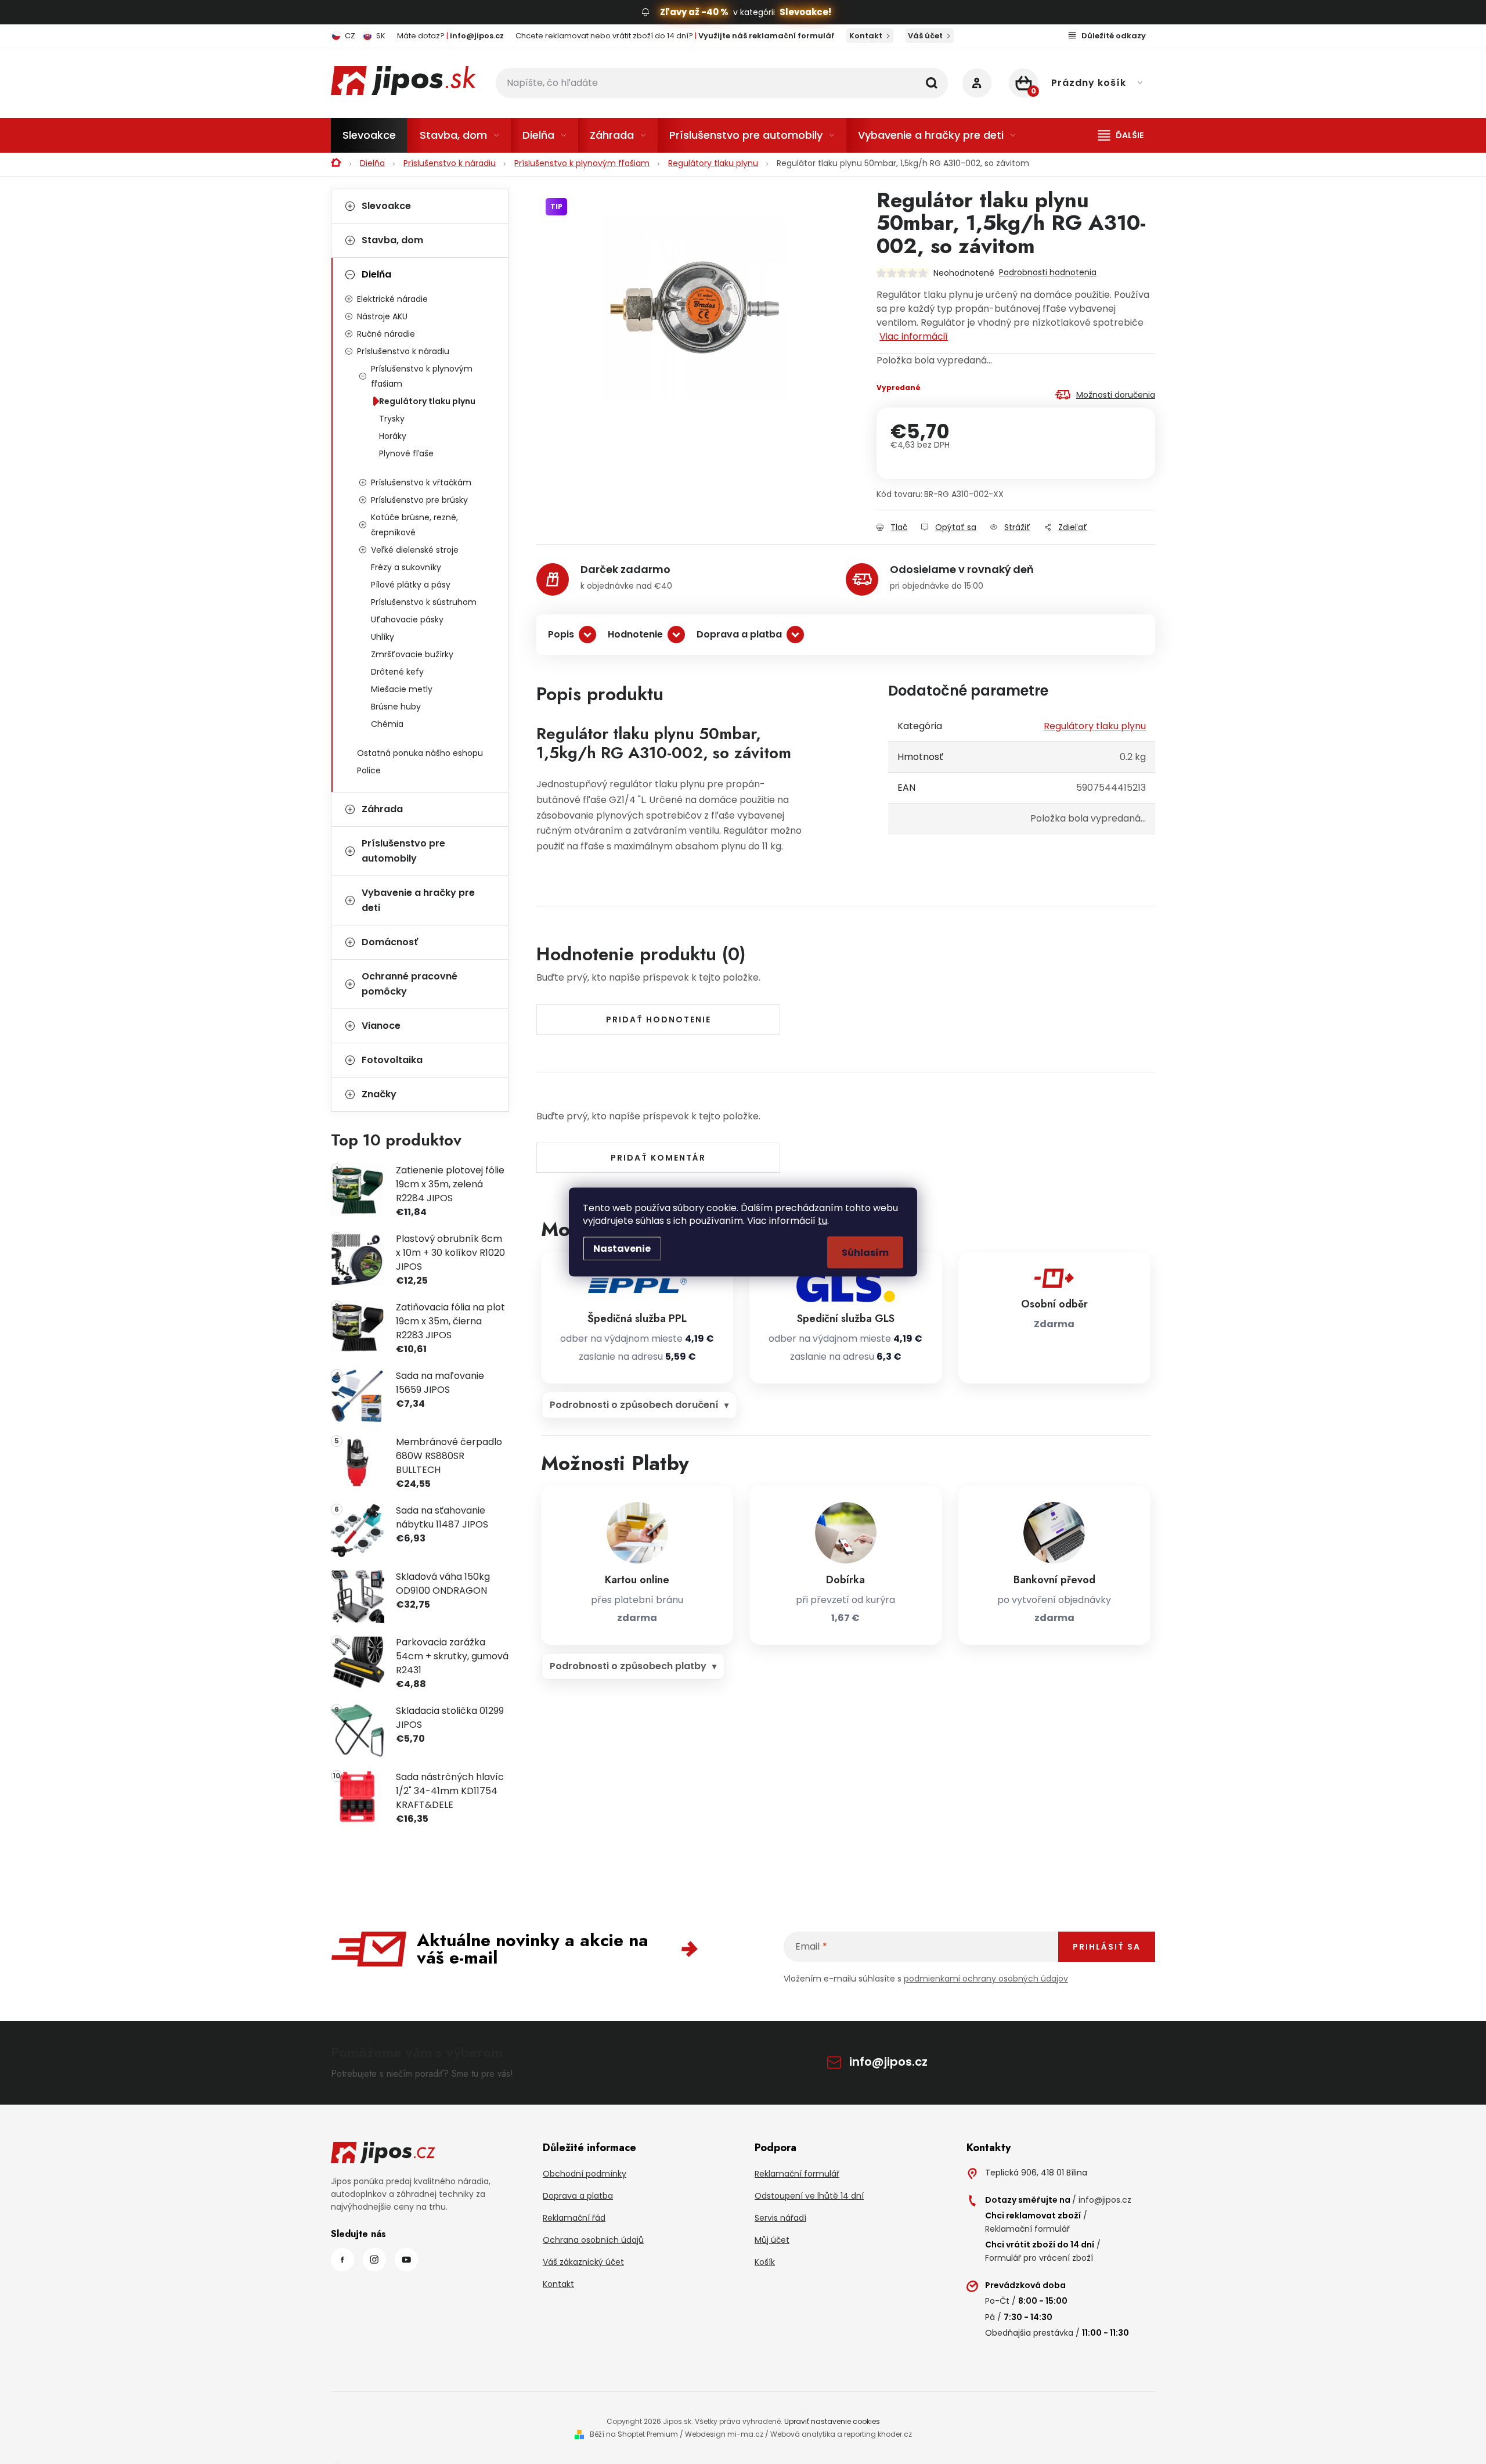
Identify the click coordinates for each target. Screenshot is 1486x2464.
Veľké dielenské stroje (415, 550)
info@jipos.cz (888, 2062)
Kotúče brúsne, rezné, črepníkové (414, 525)
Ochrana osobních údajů (593, 2240)
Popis (561, 634)
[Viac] (1121, 135)
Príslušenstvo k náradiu (403, 351)
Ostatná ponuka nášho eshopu (420, 753)
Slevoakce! (805, 12)
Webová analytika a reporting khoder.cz (841, 2434)
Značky (379, 1094)
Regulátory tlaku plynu (427, 401)
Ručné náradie (386, 334)
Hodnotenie (635, 634)
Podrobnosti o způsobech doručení (634, 1405)
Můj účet (772, 2240)
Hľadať (932, 83)
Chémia (387, 724)
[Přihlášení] (977, 83)
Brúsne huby (396, 707)
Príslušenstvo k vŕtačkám (421, 482)
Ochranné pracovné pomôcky (410, 984)
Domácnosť (390, 942)
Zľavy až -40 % (694, 12)
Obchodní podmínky (585, 2174)
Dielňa (376, 274)
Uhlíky (383, 637)
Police (369, 770)
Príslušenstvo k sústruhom (424, 602)
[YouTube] (406, 2260)
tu (823, 1221)
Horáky (393, 436)
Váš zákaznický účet (583, 2262)
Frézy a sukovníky (406, 567)
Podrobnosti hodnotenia (1048, 272)
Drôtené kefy (397, 672)
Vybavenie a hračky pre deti (418, 900)
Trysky (392, 419)
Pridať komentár (658, 1158)
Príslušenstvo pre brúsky (419, 500)
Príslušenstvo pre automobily (403, 851)
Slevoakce (386, 206)
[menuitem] (369, 135)
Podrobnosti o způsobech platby (628, 1666)
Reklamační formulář (797, 2174)
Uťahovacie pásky (407, 619)
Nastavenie (622, 1249)
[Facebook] (342, 2260)
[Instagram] (374, 2260)
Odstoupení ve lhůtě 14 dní (809, 2196)
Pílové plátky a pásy (411, 585)
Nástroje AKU (382, 316)
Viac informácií (914, 336)
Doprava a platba (739, 634)
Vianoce (381, 1026)
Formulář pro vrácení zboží (1039, 2258)
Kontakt (866, 36)
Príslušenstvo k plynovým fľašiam (422, 376)
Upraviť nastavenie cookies (832, 2421)
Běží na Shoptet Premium (634, 2434)
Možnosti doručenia (1116, 395)
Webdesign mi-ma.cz (724, 2434)
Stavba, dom (392, 240)
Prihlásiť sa (1107, 1947)
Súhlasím (865, 1253)
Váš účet (925, 36)
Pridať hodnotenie (659, 1020)
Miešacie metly (402, 689)
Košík (765, 2262)
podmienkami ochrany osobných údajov (986, 1979)
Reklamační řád (574, 2218)
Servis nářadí (780, 2218)
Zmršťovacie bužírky (412, 654)
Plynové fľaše (406, 453)
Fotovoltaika (392, 1060)
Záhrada (382, 809)
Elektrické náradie (392, 299)
